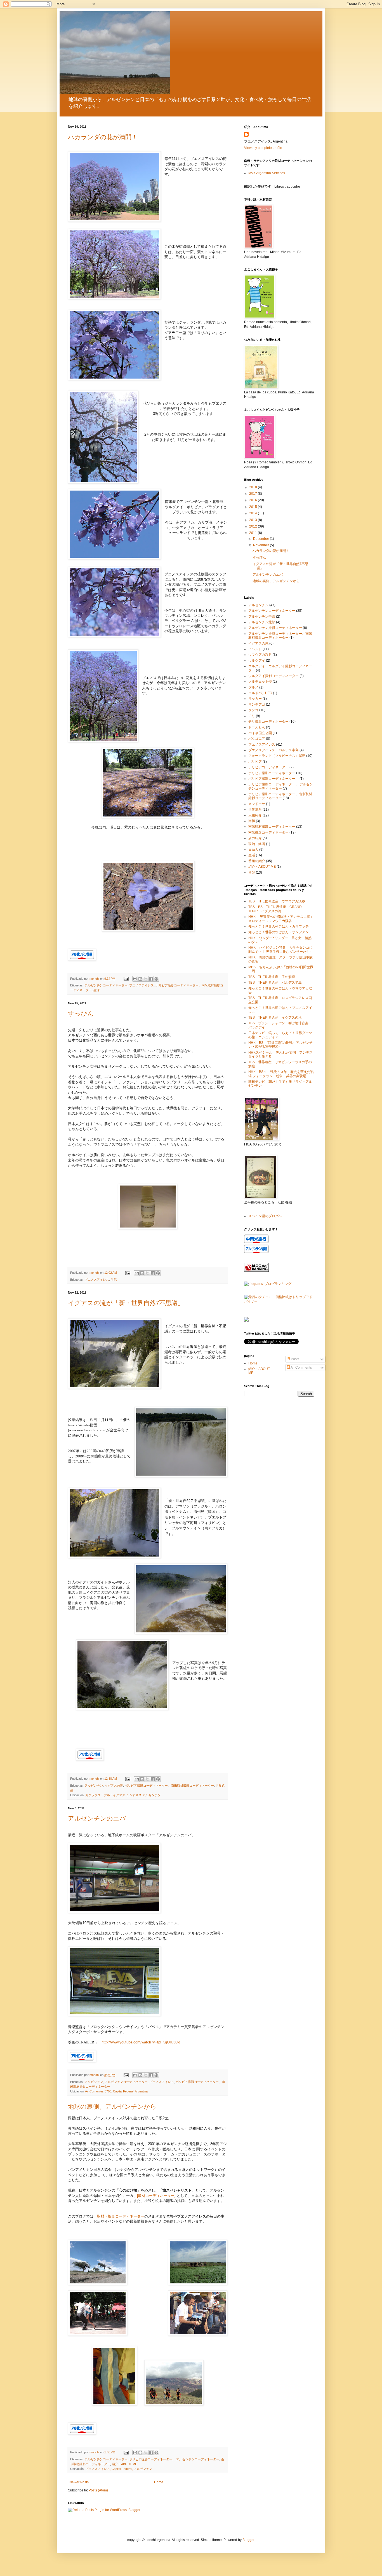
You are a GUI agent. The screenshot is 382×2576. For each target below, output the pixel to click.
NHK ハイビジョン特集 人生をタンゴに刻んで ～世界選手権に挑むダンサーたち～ (281, 949)
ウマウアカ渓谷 (260, 655)
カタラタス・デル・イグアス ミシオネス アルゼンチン (123, 1795)
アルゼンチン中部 (262, 617)
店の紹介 (255, 838)
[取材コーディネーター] (156, 2196)
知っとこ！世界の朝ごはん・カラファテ (279, 927)
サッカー (255, 699)
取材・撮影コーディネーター (121, 2216)
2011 (254, 533)
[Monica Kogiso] (246, 1320)
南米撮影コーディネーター (268, 832)
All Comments (301, 1368)
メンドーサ (257, 804)
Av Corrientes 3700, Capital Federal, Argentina (116, 2091)
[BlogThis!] (140, 979)
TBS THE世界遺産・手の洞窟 (272, 977)
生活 (96, 990)
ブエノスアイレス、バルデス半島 (273, 750)
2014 (254, 513)
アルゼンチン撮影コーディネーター (275, 628)
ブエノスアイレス (142, 985)
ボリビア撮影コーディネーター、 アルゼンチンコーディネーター (174, 2459)
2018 (254, 487)
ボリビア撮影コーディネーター (272, 773)
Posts (295, 1359)
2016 (254, 500)
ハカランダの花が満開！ (103, 137)
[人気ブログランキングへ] (256, 1271)
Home (159, 2482)
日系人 (253, 850)
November (261, 545)
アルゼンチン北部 (262, 622)
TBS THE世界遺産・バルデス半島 (275, 983)
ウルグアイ (257, 661)
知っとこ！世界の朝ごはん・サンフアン (279, 932)
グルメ (253, 687)
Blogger (248, 2540)
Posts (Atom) (98, 2490)
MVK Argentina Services (267, 173)
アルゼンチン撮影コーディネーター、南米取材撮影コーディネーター (280, 636)
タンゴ (253, 710)
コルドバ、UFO (260, 693)
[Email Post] (126, 979)
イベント (255, 649)
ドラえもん (257, 727)
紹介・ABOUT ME (124, 2464)
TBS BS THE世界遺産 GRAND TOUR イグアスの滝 (277, 909)
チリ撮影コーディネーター (268, 722)
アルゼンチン (94, 1786)
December (261, 539)
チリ (252, 716)
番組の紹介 (257, 861)
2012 (254, 526)
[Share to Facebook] (151, 979)
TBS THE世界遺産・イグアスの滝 (275, 1018)
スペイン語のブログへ (265, 1216)
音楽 (252, 872)
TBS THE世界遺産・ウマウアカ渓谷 (277, 901)
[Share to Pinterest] (156, 979)
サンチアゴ (257, 704)
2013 (254, 520)
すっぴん (81, 1013)
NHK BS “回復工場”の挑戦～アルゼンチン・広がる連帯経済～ (280, 1045)
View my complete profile (263, 148)
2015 (254, 507)
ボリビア (255, 762)
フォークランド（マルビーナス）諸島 (277, 756)
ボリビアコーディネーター (268, 767)
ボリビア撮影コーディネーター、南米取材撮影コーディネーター (169, 1786)
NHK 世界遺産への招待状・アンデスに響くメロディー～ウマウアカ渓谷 (281, 919)
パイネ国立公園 (260, 733)
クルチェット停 (260, 682)
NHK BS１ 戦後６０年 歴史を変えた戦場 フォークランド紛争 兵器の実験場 (281, 1074)
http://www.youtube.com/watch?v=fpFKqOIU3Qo (141, 2042)
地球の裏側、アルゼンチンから (112, 2107)
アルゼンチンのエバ (97, 1818)
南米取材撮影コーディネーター (272, 827)
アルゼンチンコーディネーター (106, 985)
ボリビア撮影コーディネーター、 (273, 779)
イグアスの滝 (114, 1786)
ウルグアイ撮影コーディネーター (273, 676)
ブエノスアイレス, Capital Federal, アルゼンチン (119, 2469)
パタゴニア (257, 739)
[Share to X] (146, 979)
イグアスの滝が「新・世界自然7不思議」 (126, 1303)
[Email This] (135, 979)
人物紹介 (255, 815)
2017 (254, 494)
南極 (252, 821)
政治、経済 (257, 844)
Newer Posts (79, 2482)
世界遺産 (255, 809)
